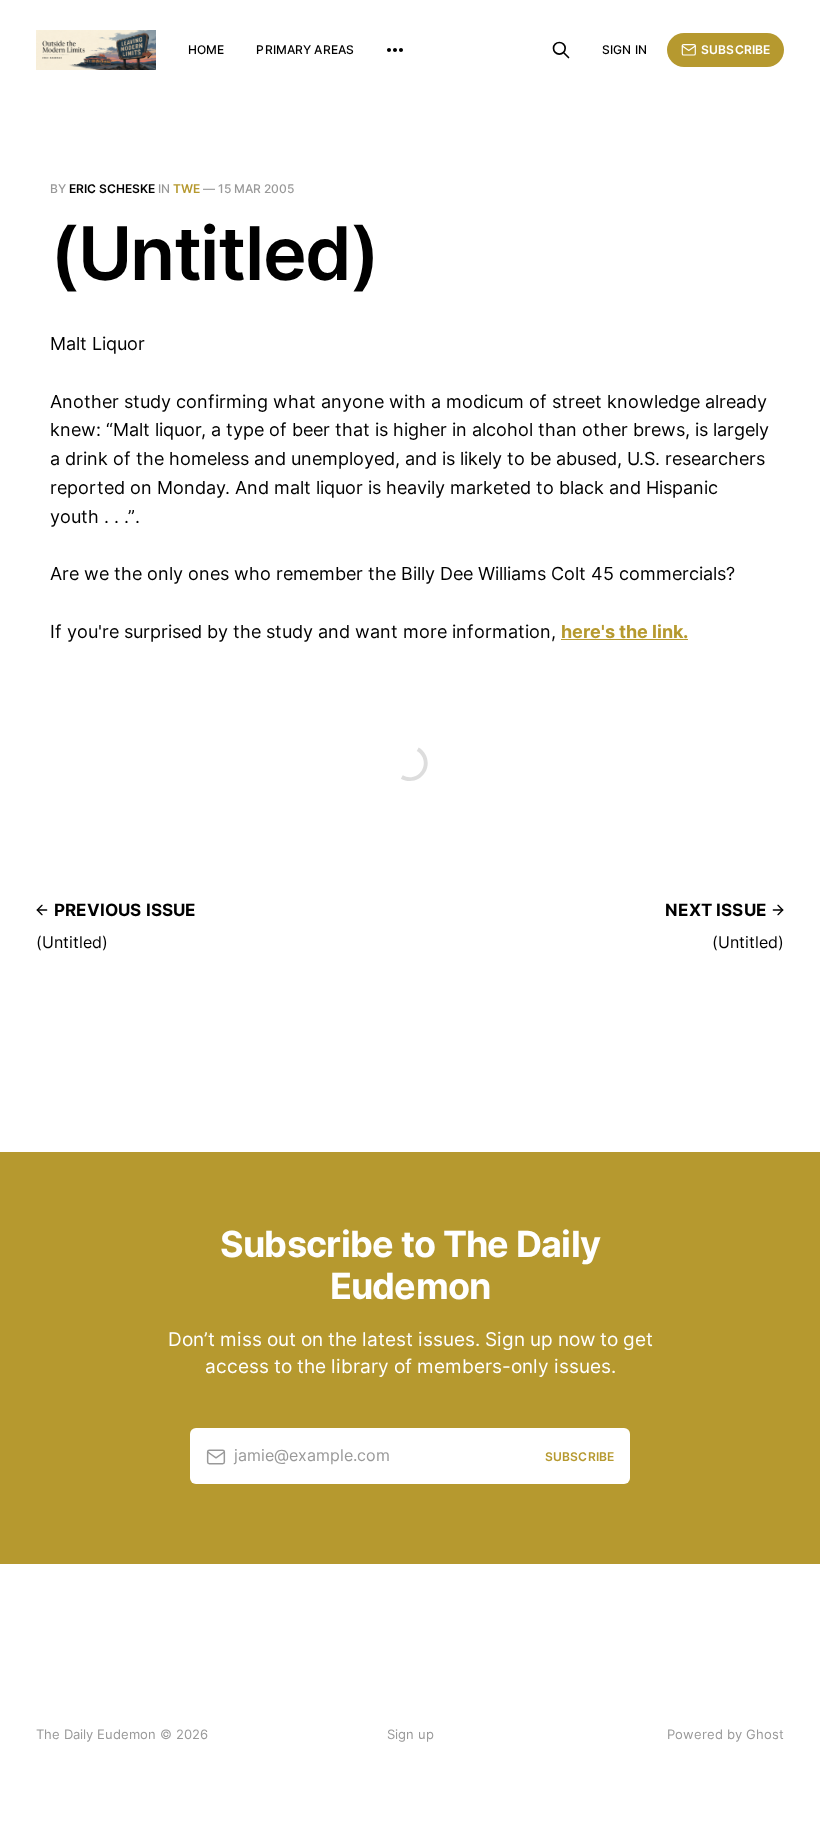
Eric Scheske (112, 188)
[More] (395, 50)
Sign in (624, 49)
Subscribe (735, 49)
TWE (186, 188)
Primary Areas (305, 49)
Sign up (410, 1734)
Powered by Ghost (725, 1734)
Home (206, 49)
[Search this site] (561, 50)
